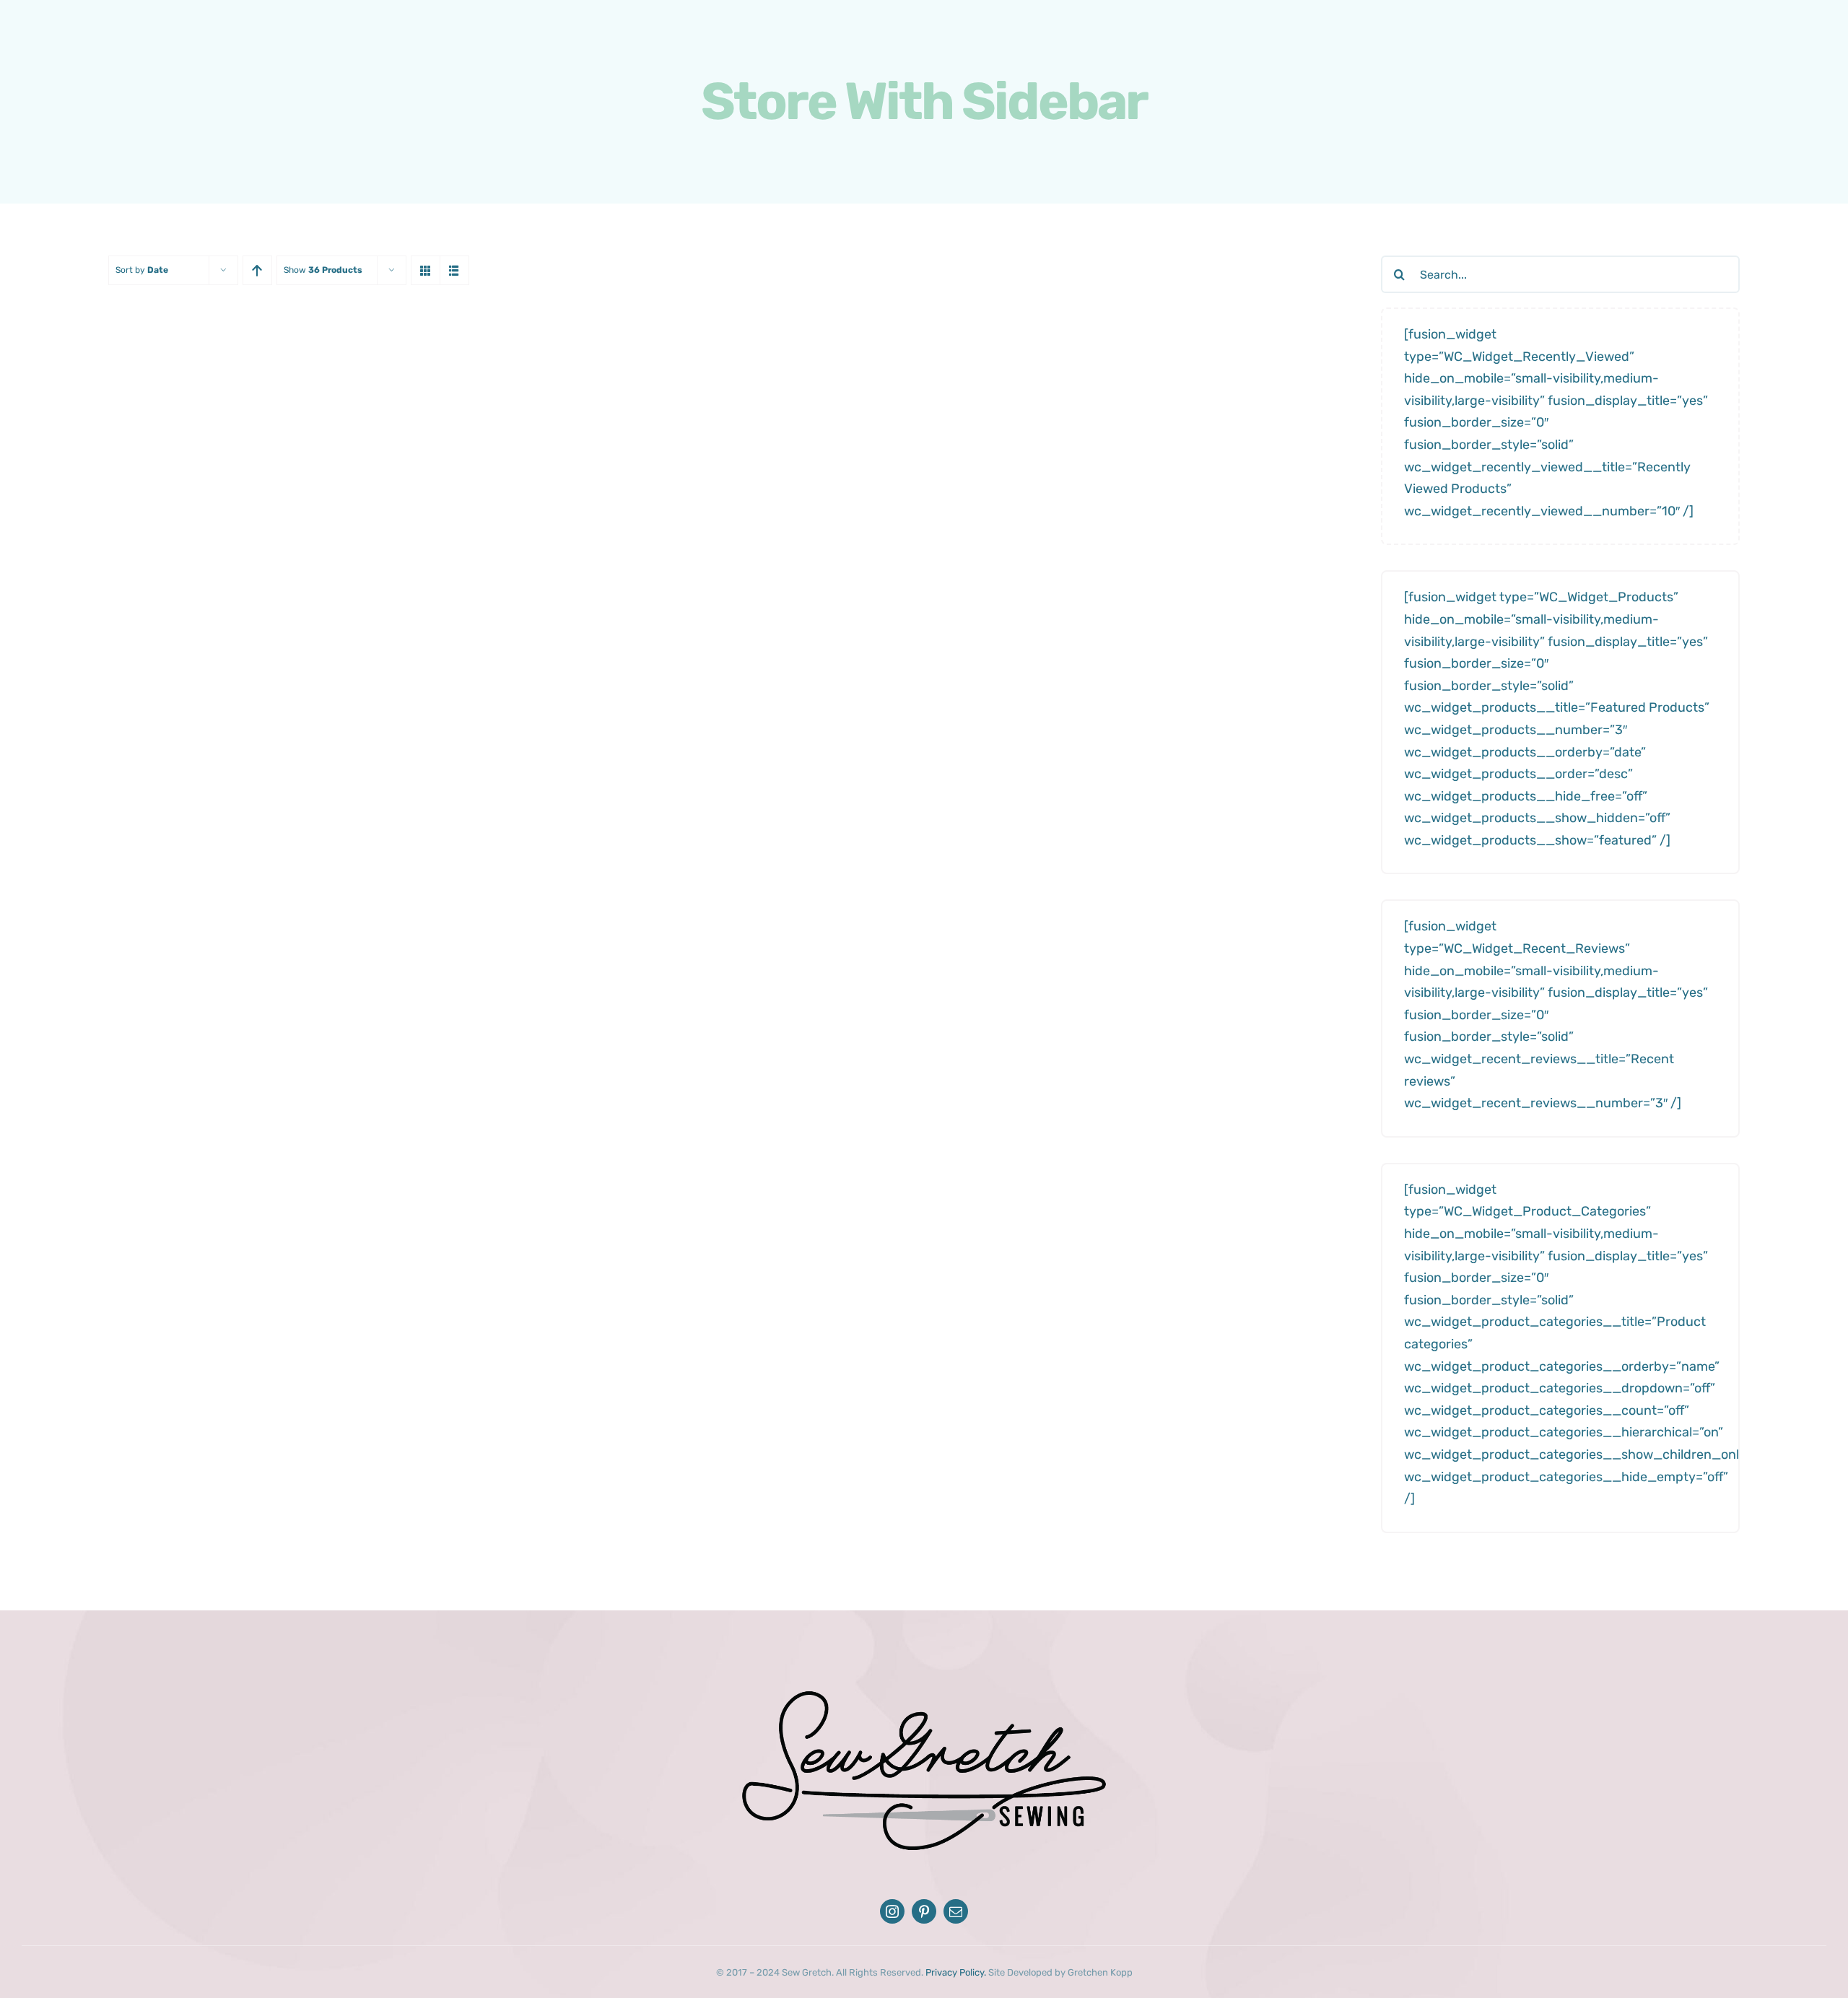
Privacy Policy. (956, 1972)
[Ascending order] (257, 270)
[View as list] (454, 270)
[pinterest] (924, 1911)
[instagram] (892, 1911)
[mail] (956, 1911)
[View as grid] (426, 270)
